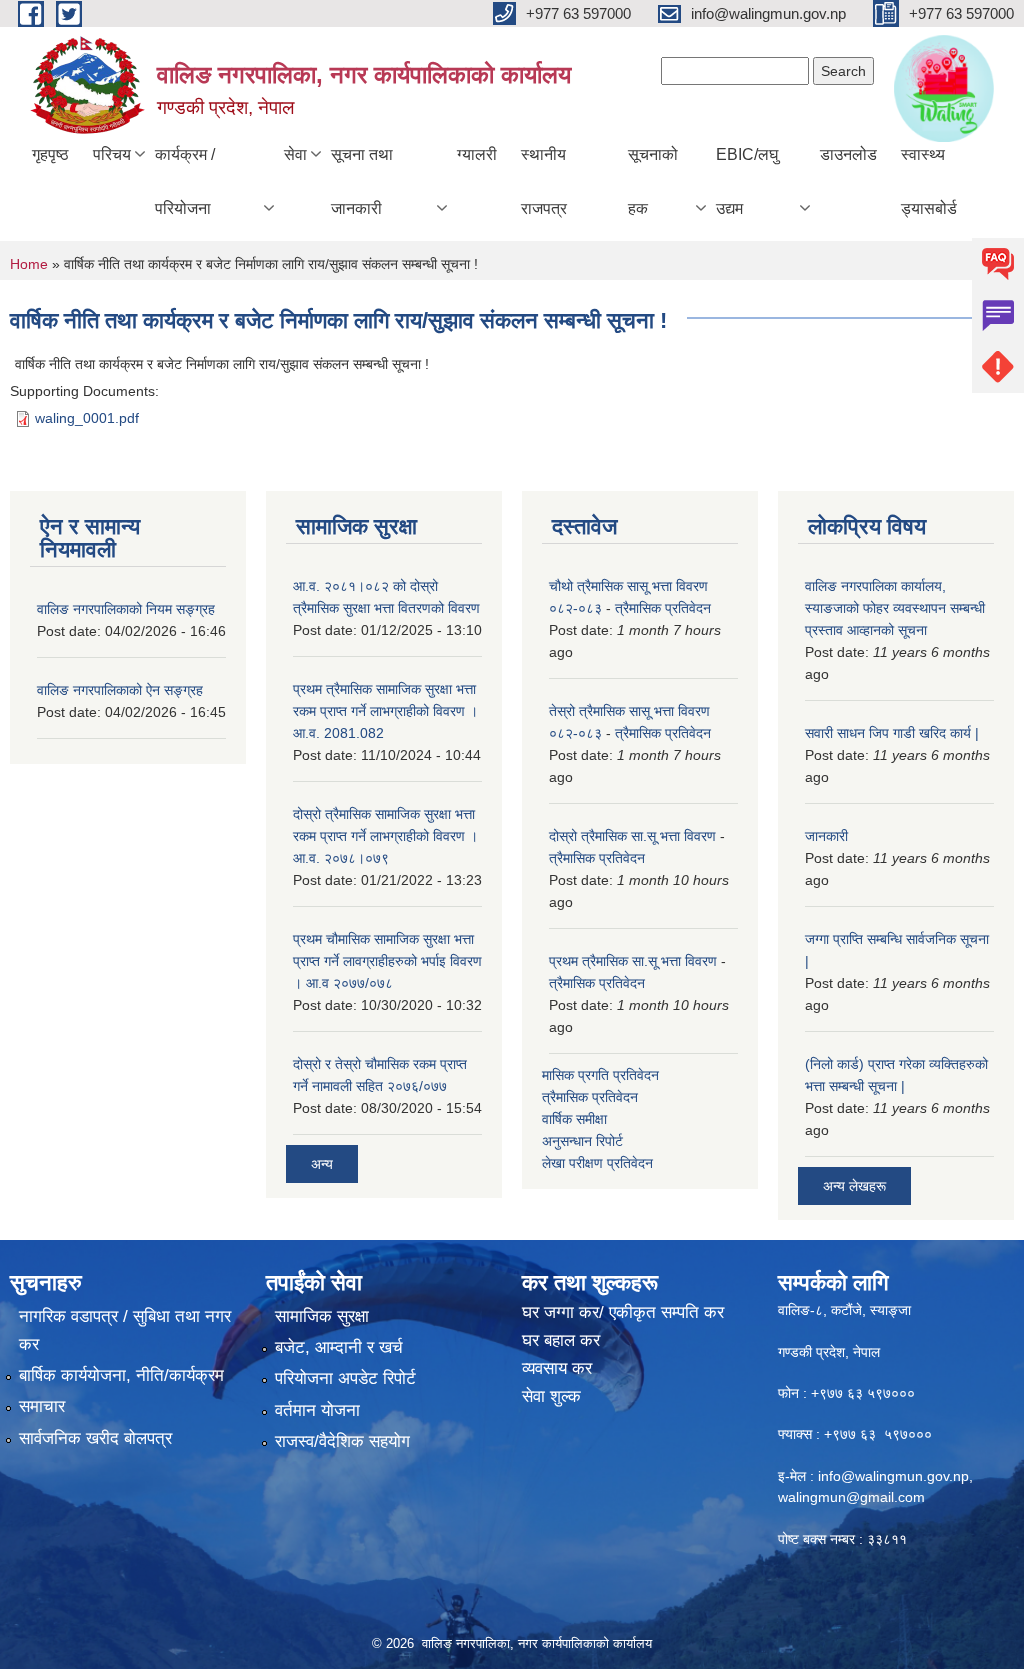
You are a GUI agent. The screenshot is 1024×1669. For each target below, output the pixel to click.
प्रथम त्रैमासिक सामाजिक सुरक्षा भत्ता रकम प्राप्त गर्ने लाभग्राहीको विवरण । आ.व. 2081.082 (385, 711)
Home (29, 264)
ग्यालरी (477, 154)
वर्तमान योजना (317, 1410)
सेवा (295, 154)
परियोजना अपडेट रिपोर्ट (345, 1378)
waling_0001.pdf (87, 418)
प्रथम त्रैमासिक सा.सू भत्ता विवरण (633, 961)
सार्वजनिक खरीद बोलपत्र (95, 1438)
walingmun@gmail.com (851, 1497)
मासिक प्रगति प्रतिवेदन (600, 1075)
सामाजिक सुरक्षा (322, 1316)
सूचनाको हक (653, 181)
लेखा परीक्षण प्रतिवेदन (597, 1163)
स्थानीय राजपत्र (544, 181)
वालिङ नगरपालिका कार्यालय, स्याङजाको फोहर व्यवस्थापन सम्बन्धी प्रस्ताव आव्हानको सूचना (895, 608)
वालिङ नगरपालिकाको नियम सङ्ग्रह (126, 609)
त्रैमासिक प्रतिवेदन (663, 608)
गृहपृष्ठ (50, 154)
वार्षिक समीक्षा (574, 1119)
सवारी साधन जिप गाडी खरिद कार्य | (892, 733)
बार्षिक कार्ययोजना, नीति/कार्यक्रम (121, 1375)
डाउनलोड (848, 154)
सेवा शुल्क (551, 1396)
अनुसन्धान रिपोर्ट (582, 1141)
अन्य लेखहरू (854, 1186)
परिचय (112, 154)
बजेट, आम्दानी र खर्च (339, 1347)
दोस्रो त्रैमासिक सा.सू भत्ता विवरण (632, 836)
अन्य (322, 1164)
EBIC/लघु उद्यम (747, 181)
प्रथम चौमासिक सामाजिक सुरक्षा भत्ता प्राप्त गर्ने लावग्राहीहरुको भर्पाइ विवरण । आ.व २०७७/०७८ (387, 961)
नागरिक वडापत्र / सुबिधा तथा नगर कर (125, 1330)
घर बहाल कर (561, 1340)
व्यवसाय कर (557, 1368)
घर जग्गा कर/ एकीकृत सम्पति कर (623, 1312)
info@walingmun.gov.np (893, 1476)
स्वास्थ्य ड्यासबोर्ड (929, 181)
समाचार (42, 1406)
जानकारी (826, 836)
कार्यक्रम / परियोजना (185, 181)
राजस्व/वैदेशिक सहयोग (342, 1441)
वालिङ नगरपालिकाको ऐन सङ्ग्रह (120, 690)
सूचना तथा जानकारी (362, 181)
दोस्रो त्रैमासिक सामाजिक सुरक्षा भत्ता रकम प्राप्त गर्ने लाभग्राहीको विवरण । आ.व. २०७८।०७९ (385, 836)
